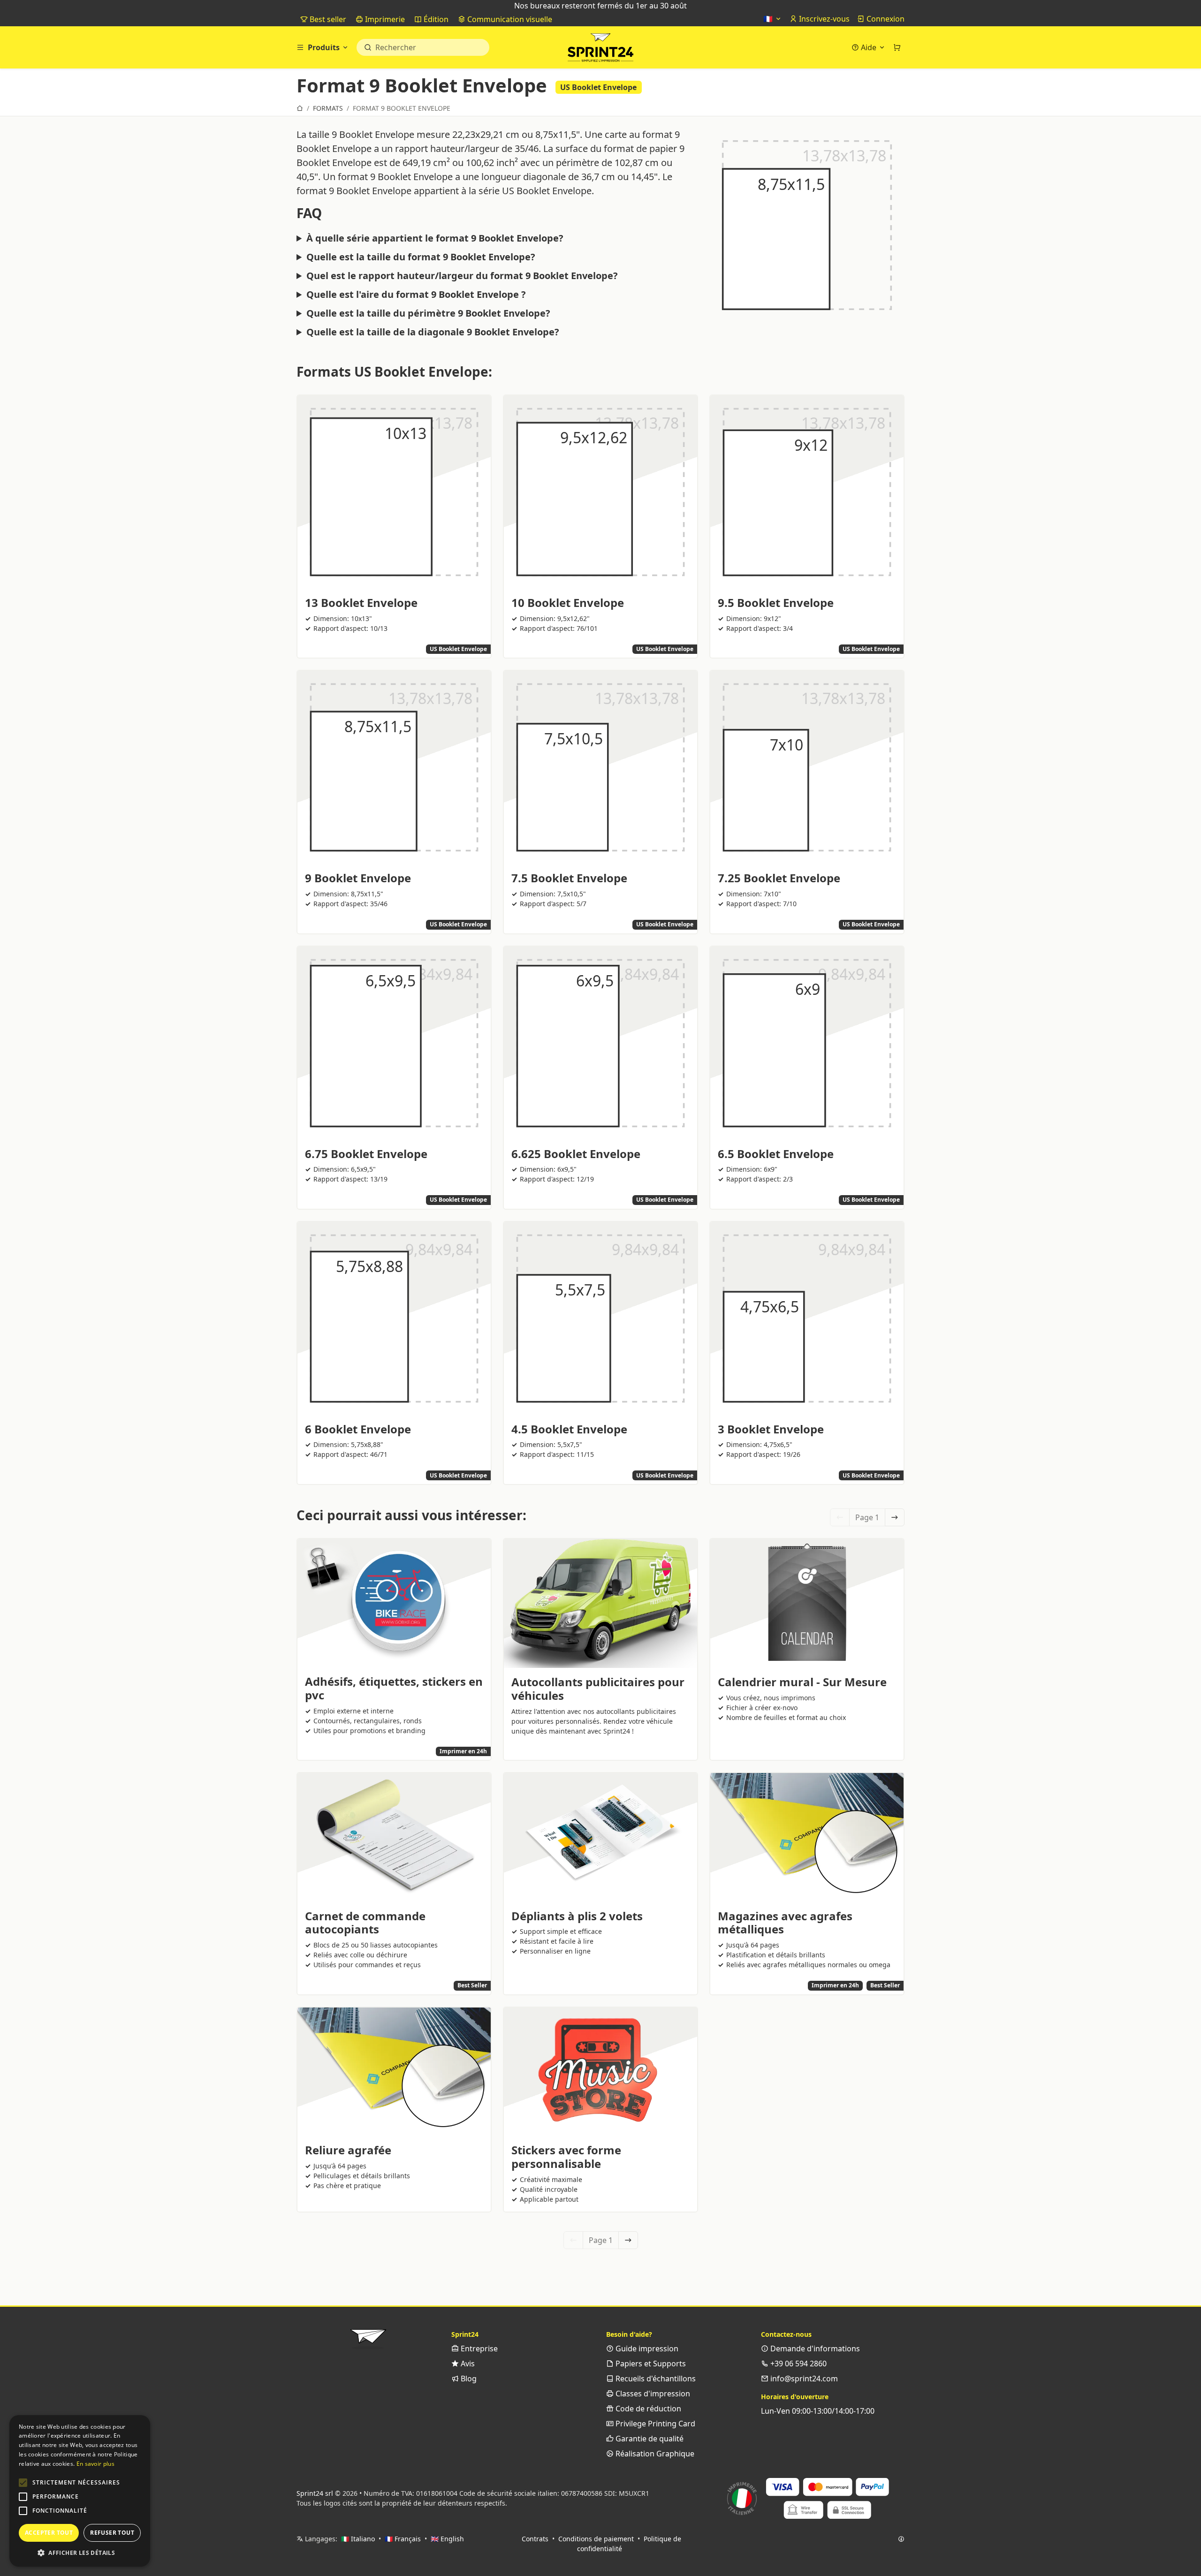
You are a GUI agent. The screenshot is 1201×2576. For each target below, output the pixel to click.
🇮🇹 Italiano (358, 2539)
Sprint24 (600, 50)
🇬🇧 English (447, 2539)
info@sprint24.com (803, 2379)
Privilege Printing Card (654, 2424)
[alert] (80, 2491)
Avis (467, 2364)
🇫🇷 (769, 19)
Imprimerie (384, 19)
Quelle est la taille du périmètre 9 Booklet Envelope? (428, 313)
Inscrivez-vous (823, 19)
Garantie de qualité (649, 2439)
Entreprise (478, 2349)
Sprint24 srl (315, 2493)
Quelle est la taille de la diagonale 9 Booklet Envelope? (433, 332)
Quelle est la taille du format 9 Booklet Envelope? (421, 257)
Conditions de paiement (596, 2539)
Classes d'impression (652, 2394)
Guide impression (646, 2349)
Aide (869, 47)
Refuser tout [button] (112, 2533)
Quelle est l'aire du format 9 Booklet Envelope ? (416, 295)
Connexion (885, 19)
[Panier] (897, 47)
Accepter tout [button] (49, 2533)
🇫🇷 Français (403, 2539)
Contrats (535, 2539)
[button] (23, 2483)
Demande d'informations (814, 2349)
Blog (468, 2379)
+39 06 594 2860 (798, 2364)
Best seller (327, 19)
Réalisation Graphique (654, 2454)
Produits (324, 47)
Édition (435, 19)
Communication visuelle (509, 19)
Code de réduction (647, 2409)
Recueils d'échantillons (655, 2379)
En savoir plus (95, 2464)
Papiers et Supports (650, 2364)
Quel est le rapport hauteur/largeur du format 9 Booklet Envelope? (462, 276)
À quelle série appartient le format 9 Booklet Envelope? (435, 238)
